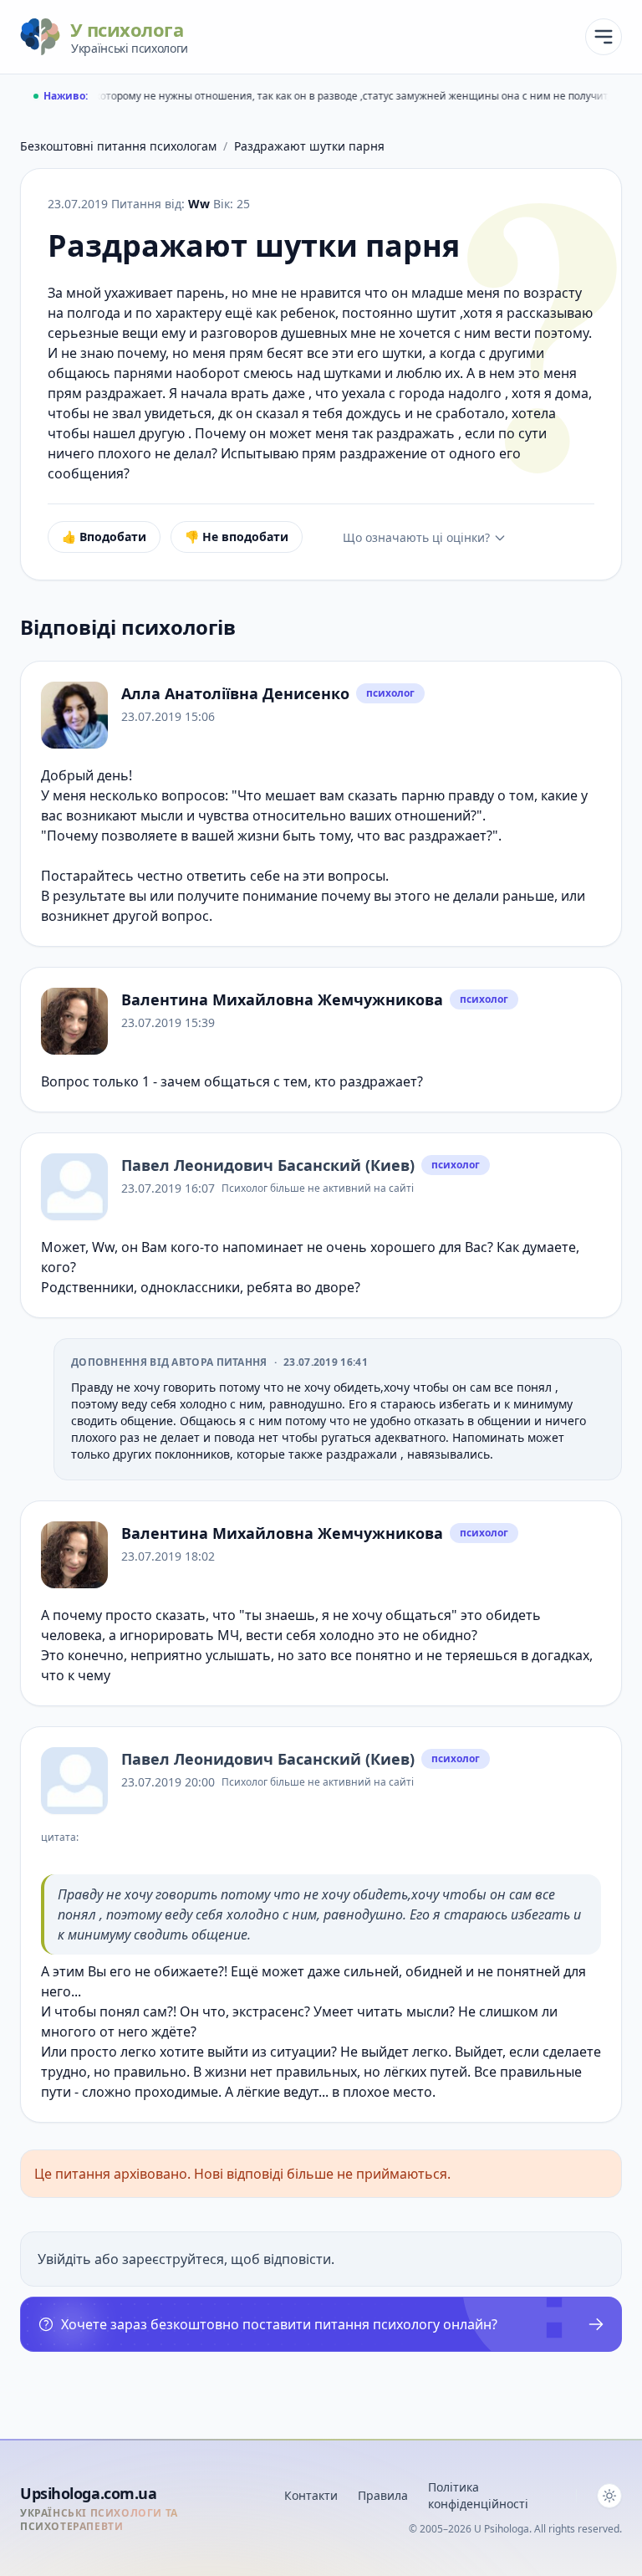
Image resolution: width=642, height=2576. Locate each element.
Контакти (311, 2495)
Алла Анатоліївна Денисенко (235, 693)
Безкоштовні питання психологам (118, 146)
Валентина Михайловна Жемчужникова (282, 999)
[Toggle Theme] (609, 2496)
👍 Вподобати (104, 537)
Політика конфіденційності (478, 2495)
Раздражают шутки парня (309, 146)
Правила (383, 2495)
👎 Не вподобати (237, 537)
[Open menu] (604, 37)
